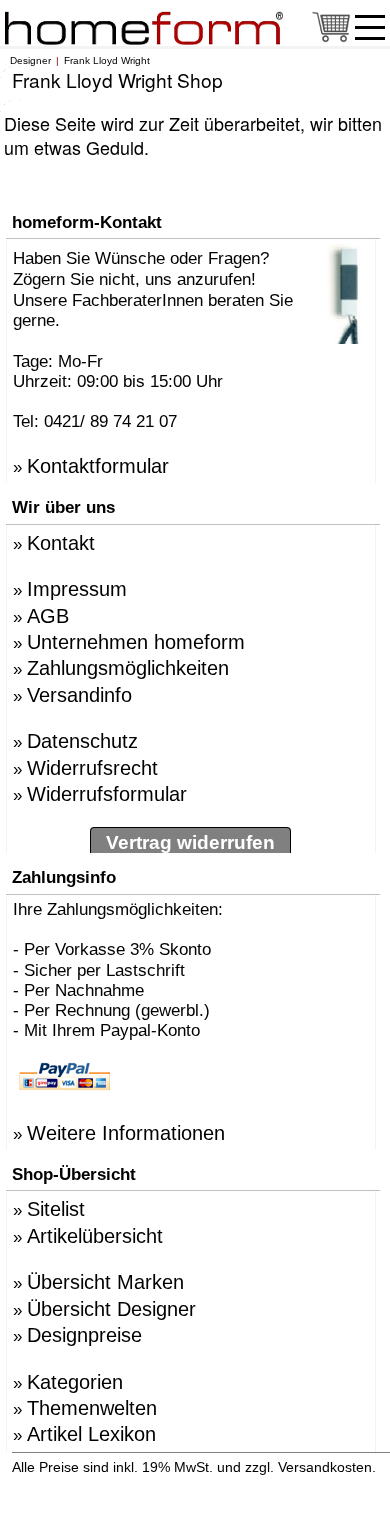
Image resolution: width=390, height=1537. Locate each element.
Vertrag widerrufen (190, 842)
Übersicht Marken (105, 1282)
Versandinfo (79, 695)
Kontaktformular (98, 466)
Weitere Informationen (126, 1133)
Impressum (77, 589)
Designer (30, 60)
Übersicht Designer (111, 1309)
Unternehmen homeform (136, 642)
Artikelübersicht (95, 1236)
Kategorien (75, 1382)
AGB (48, 616)
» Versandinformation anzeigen (200, 1476)
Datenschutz (82, 741)
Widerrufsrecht (92, 768)
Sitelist (56, 1209)
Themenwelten (92, 1408)
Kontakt (61, 543)
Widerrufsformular (107, 794)
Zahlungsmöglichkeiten (128, 668)
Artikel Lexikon (91, 1434)
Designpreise (84, 1335)
